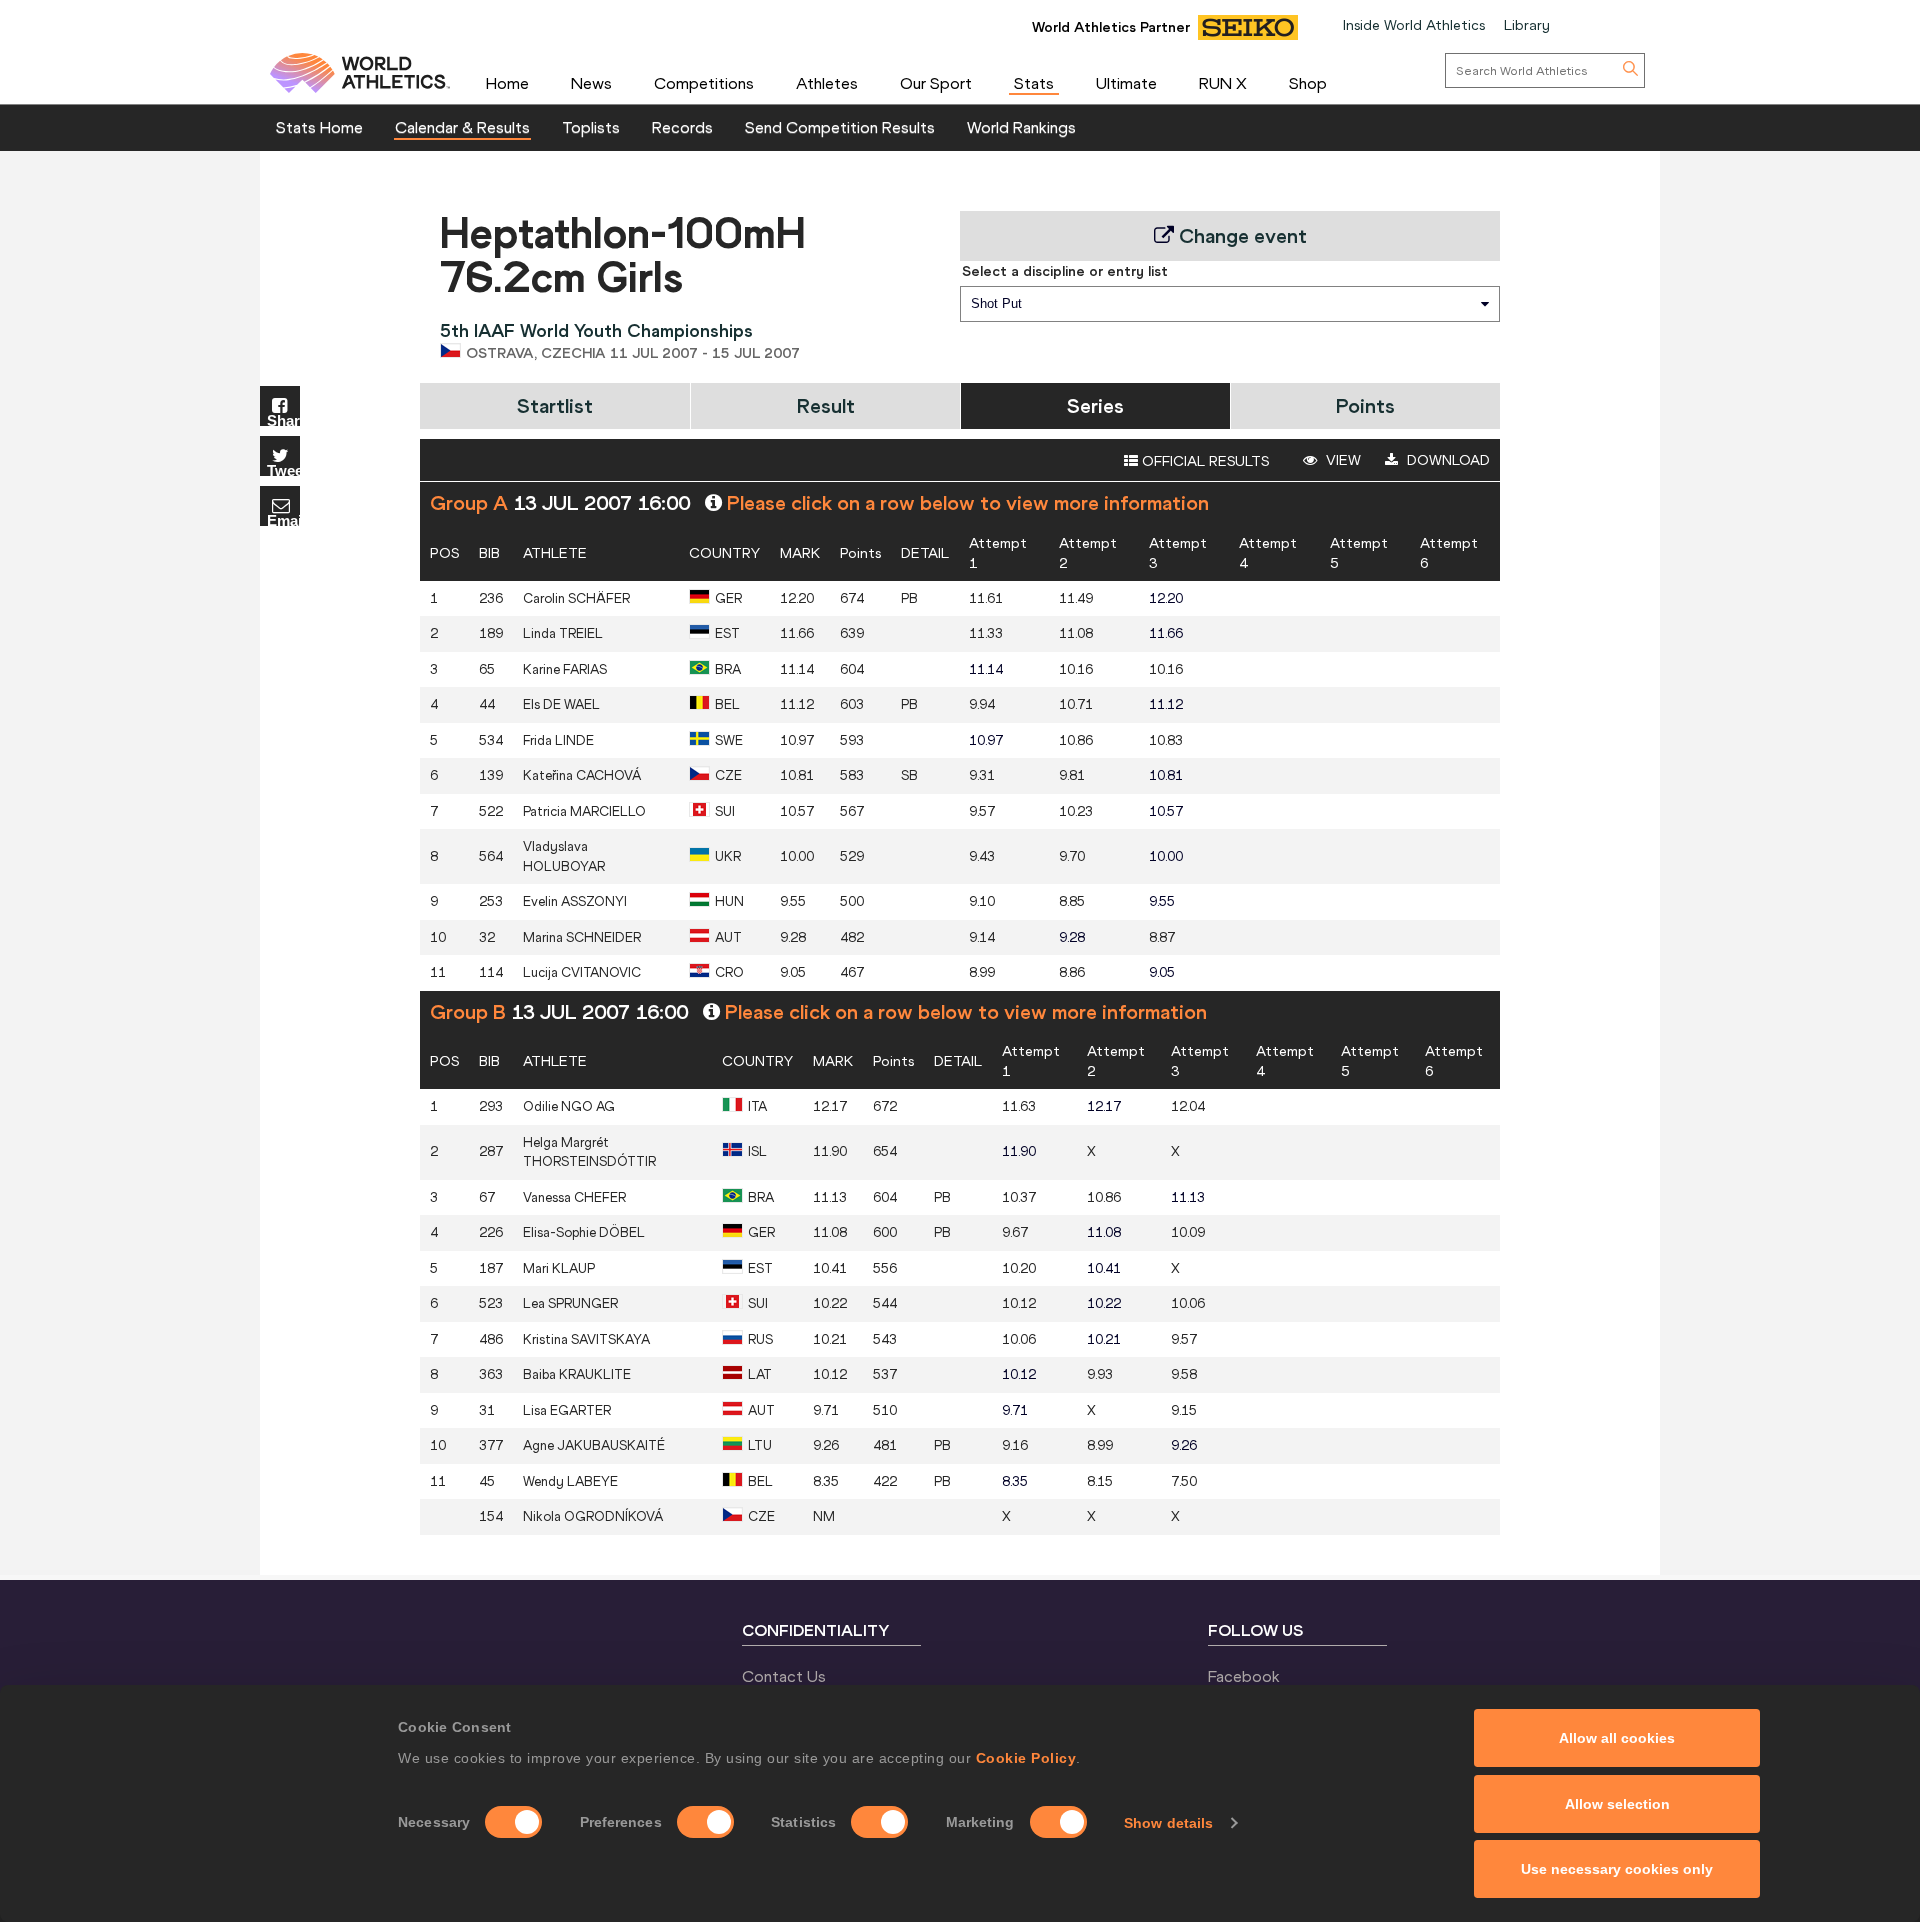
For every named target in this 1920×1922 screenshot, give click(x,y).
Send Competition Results (840, 127)
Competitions (704, 83)
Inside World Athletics (1414, 25)
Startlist (555, 405)
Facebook (1244, 1676)
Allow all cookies (1617, 1738)
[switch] (705, 1822)
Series (1095, 405)
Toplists (591, 127)
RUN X (1223, 83)
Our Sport (936, 83)
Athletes (827, 83)
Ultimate (1126, 83)
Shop (1308, 83)
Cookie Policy (1026, 1758)
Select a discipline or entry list (1065, 271)
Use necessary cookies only (1617, 1869)
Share (283, 419)
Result (826, 405)
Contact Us (784, 1676)
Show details (1168, 1823)
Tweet (283, 469)
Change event (1240, 235)
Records (682, 127)
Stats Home (319, 127)
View (1341, 460)
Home (507, 83)
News (591, 83)
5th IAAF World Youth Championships (596, 330)
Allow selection (1617, 1804)
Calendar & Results (462, 127)
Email (283, 519)
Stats (1034, 83)
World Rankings (1021, 127)
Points (1365, 405)
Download (1446, 460)
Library (1527, 25)
